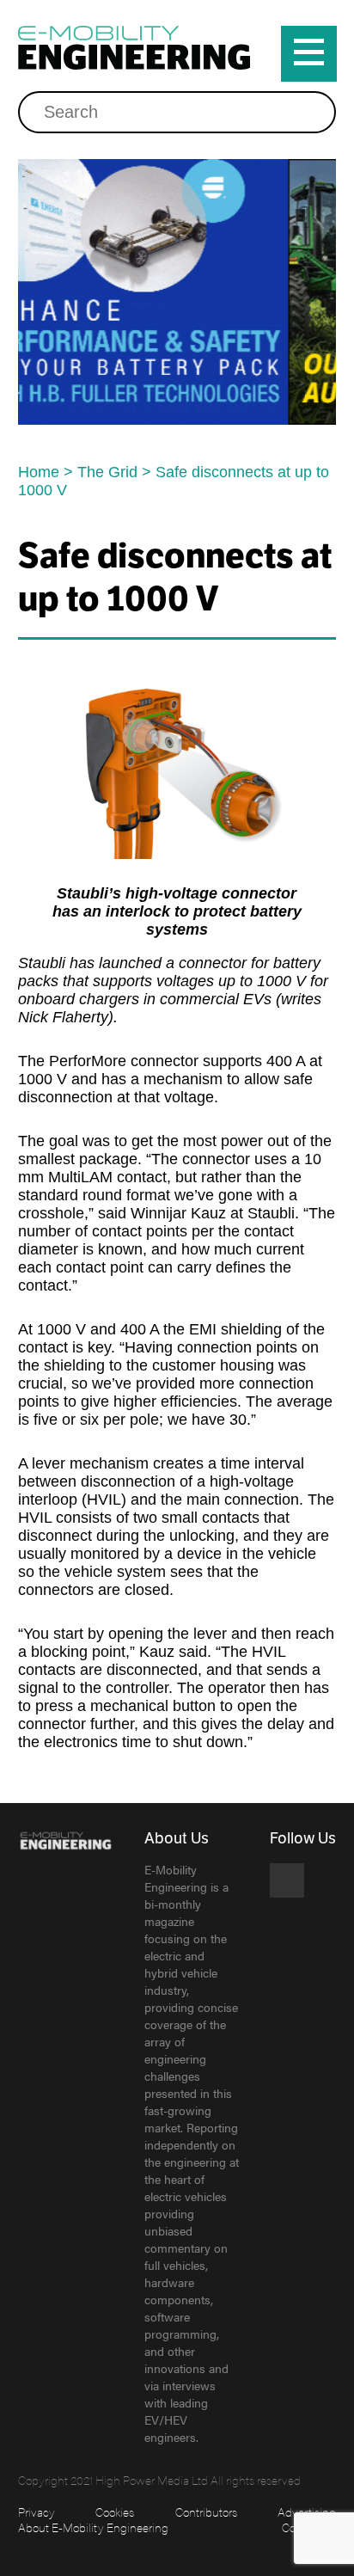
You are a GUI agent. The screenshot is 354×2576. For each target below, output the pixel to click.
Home (39, 472)
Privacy (37, 2512)
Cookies (115, 2512)
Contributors (206, 2512)
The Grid (107, 472)
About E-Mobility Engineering (93, 2527)
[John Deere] (180, 292)
